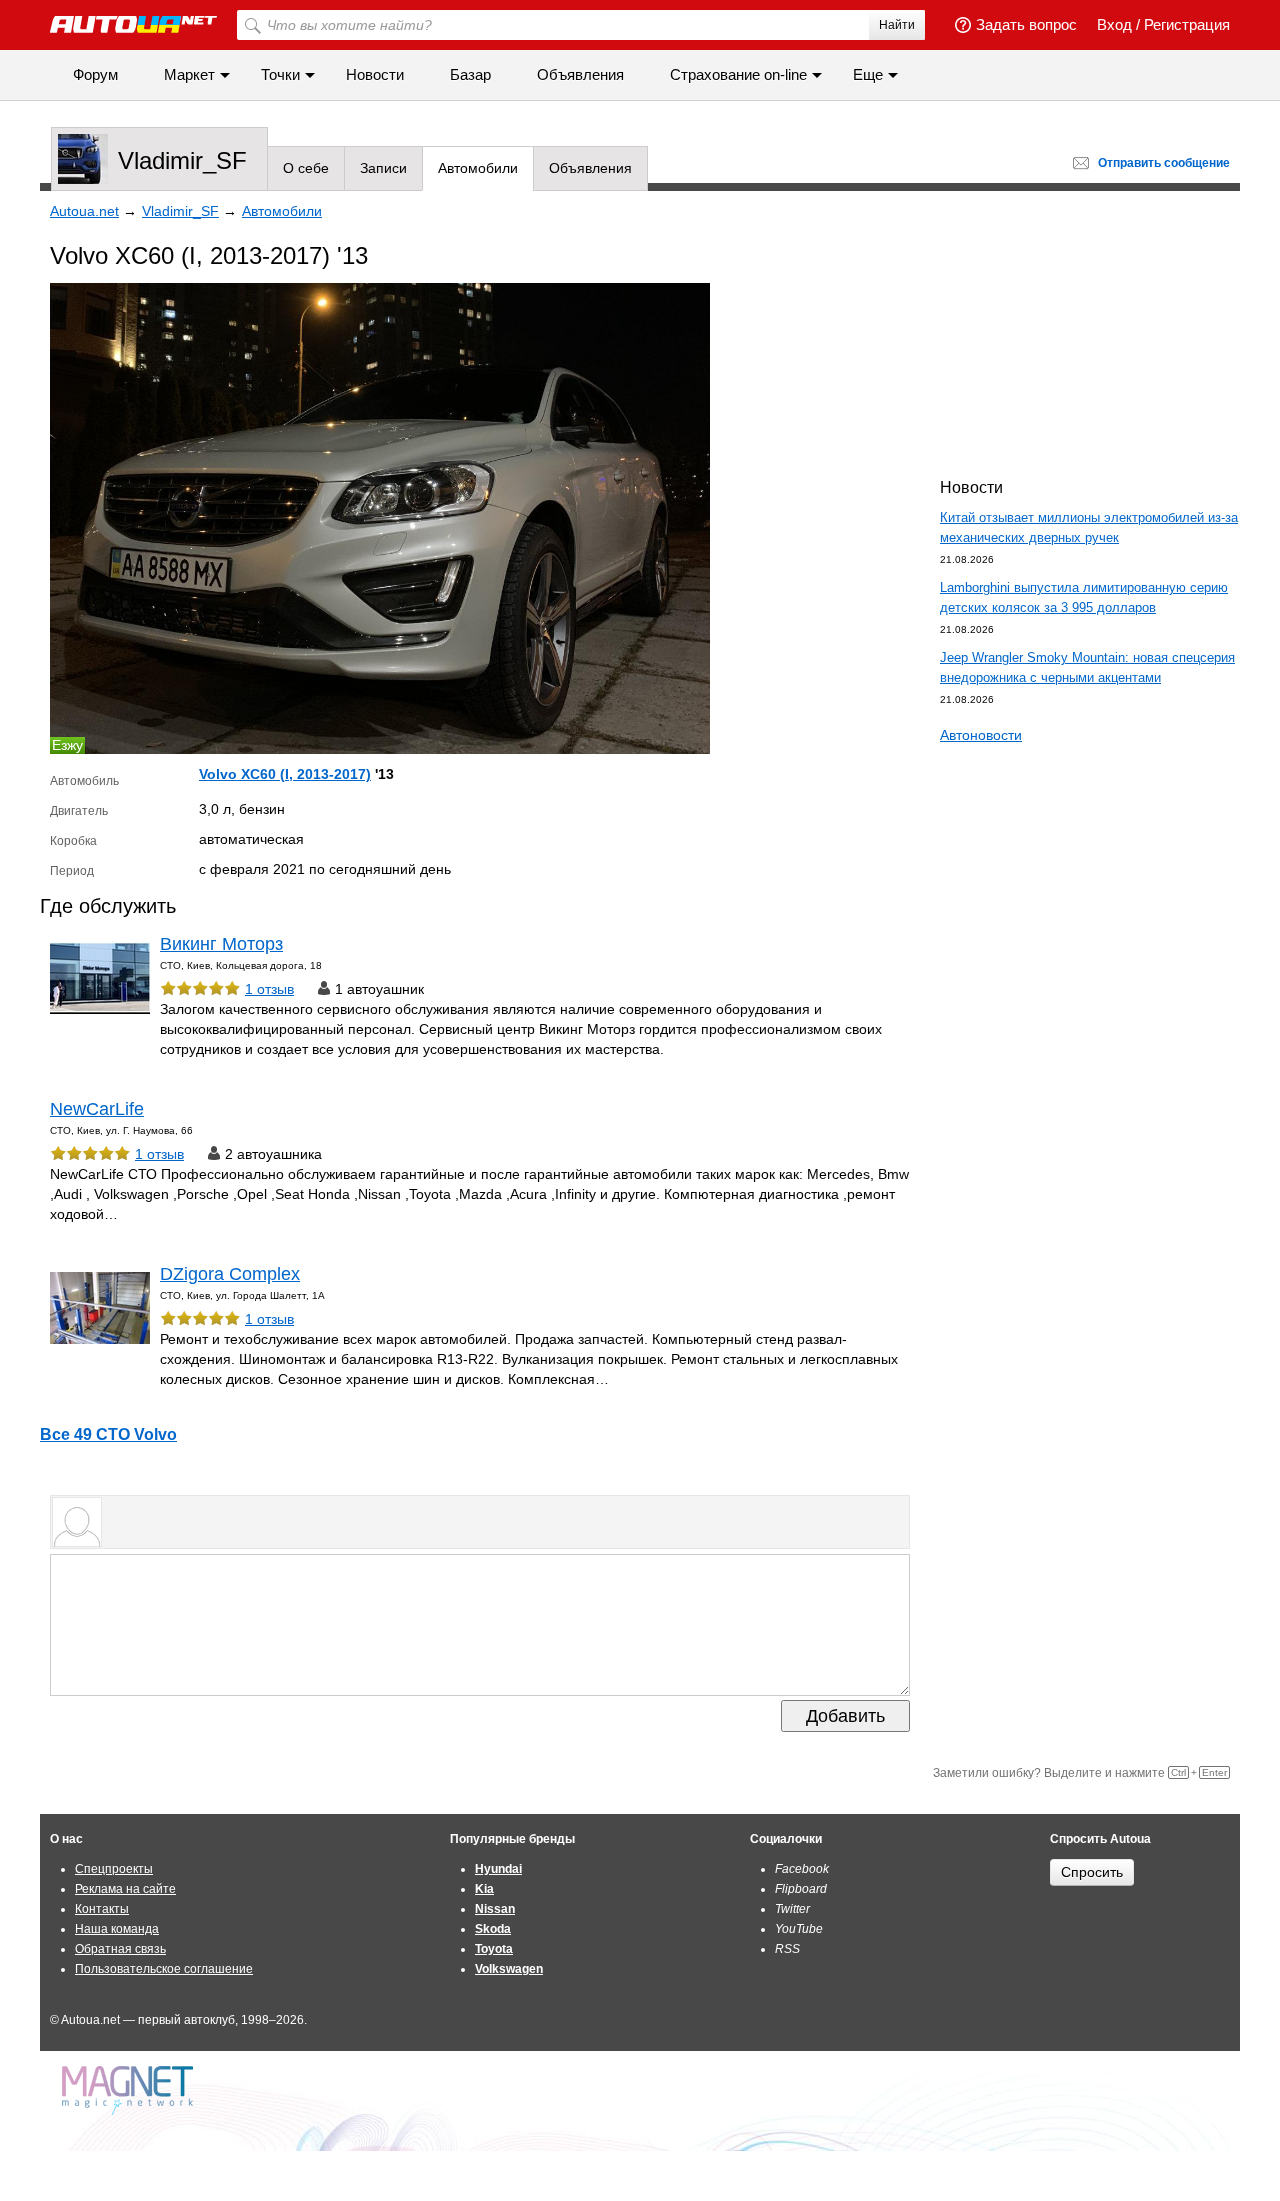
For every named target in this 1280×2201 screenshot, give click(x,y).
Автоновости (981, 735)
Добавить (845, 1716)
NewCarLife (97, 1109)
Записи (383, 168)
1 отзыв (269, 989)
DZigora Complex (230, 1274)
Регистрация (1187, 24)
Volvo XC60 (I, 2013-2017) (285, 774)
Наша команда (117, 1929)
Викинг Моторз (221, 944)
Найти (897, 25)
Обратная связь (120, 1949)
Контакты (102, 1909)
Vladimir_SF (182, 160)
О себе (306, 168)
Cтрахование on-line (738, 74)
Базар (470, 74)
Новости (375, 74)
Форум (95, 74)
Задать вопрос (1026, 24)
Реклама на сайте (125, 1889)
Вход (1114, 24)
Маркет (189, 74)
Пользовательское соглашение (164, 1969)
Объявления (580, 74)
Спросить (1092, 1872)
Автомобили (478, 168)
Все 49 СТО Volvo (108, 1434)
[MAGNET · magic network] (130, 2090)
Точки (280, 74)
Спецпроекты (114, 1869)
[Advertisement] (1090, 331)
